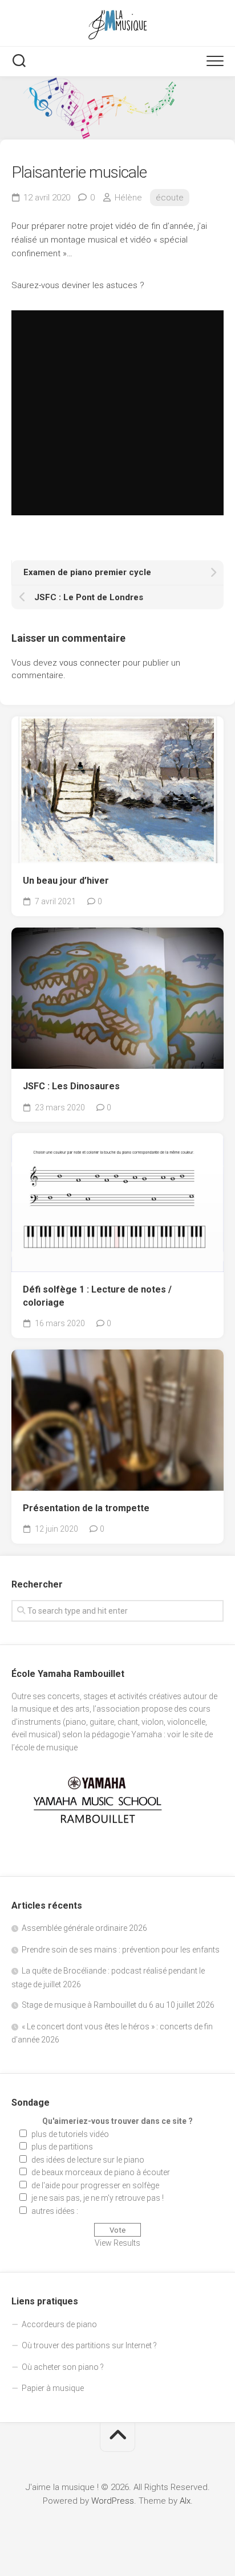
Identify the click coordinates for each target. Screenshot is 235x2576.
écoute (170, 198)
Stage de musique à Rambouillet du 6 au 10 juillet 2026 (118, 2005)
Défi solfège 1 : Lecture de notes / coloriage (97, 1296)
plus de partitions (62, 2147)
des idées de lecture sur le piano (88, 2160)
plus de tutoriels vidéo (70, 2134)
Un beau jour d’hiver (66, 881)
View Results (117, 2243)
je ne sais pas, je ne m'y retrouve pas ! (98, 2198)
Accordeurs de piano (59, 2324)
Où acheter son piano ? (63, 2367)
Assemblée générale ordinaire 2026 (84, 1928)
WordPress (113, 2501)
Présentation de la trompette (86, 1508)
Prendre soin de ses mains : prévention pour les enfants (121, 1950)
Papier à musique (53, 2388)
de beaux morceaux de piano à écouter (101, 2172)
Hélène (128, 198)
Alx (185, 2501)
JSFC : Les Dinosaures (71, 1086)
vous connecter (90, 663)
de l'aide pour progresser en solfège (95, 2185)
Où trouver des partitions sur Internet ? (89, 2345)
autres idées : (55, 2211)
